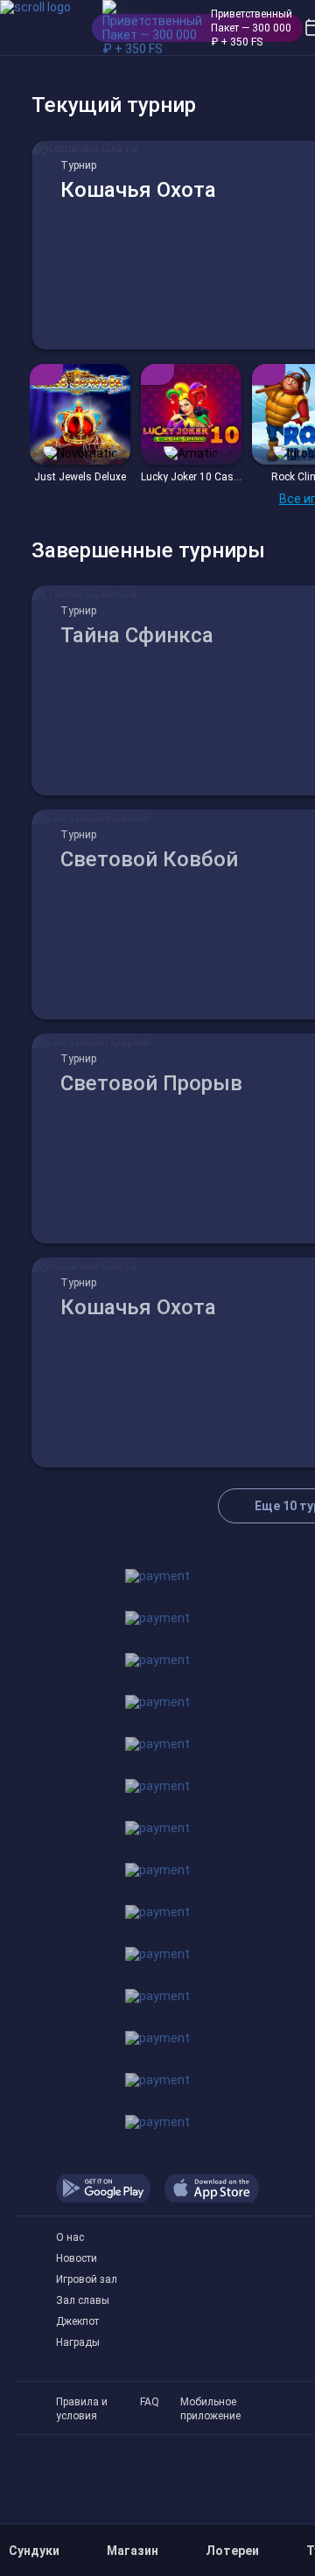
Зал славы (83, 2300)
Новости (77, 2258)
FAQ (150, 2402)
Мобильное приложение (210, 2402)
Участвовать (80, 459)
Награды (78, 2342)
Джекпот (77, 2321)
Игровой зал (87, 2279)
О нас (70, 2237)
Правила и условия (82, 2402)
